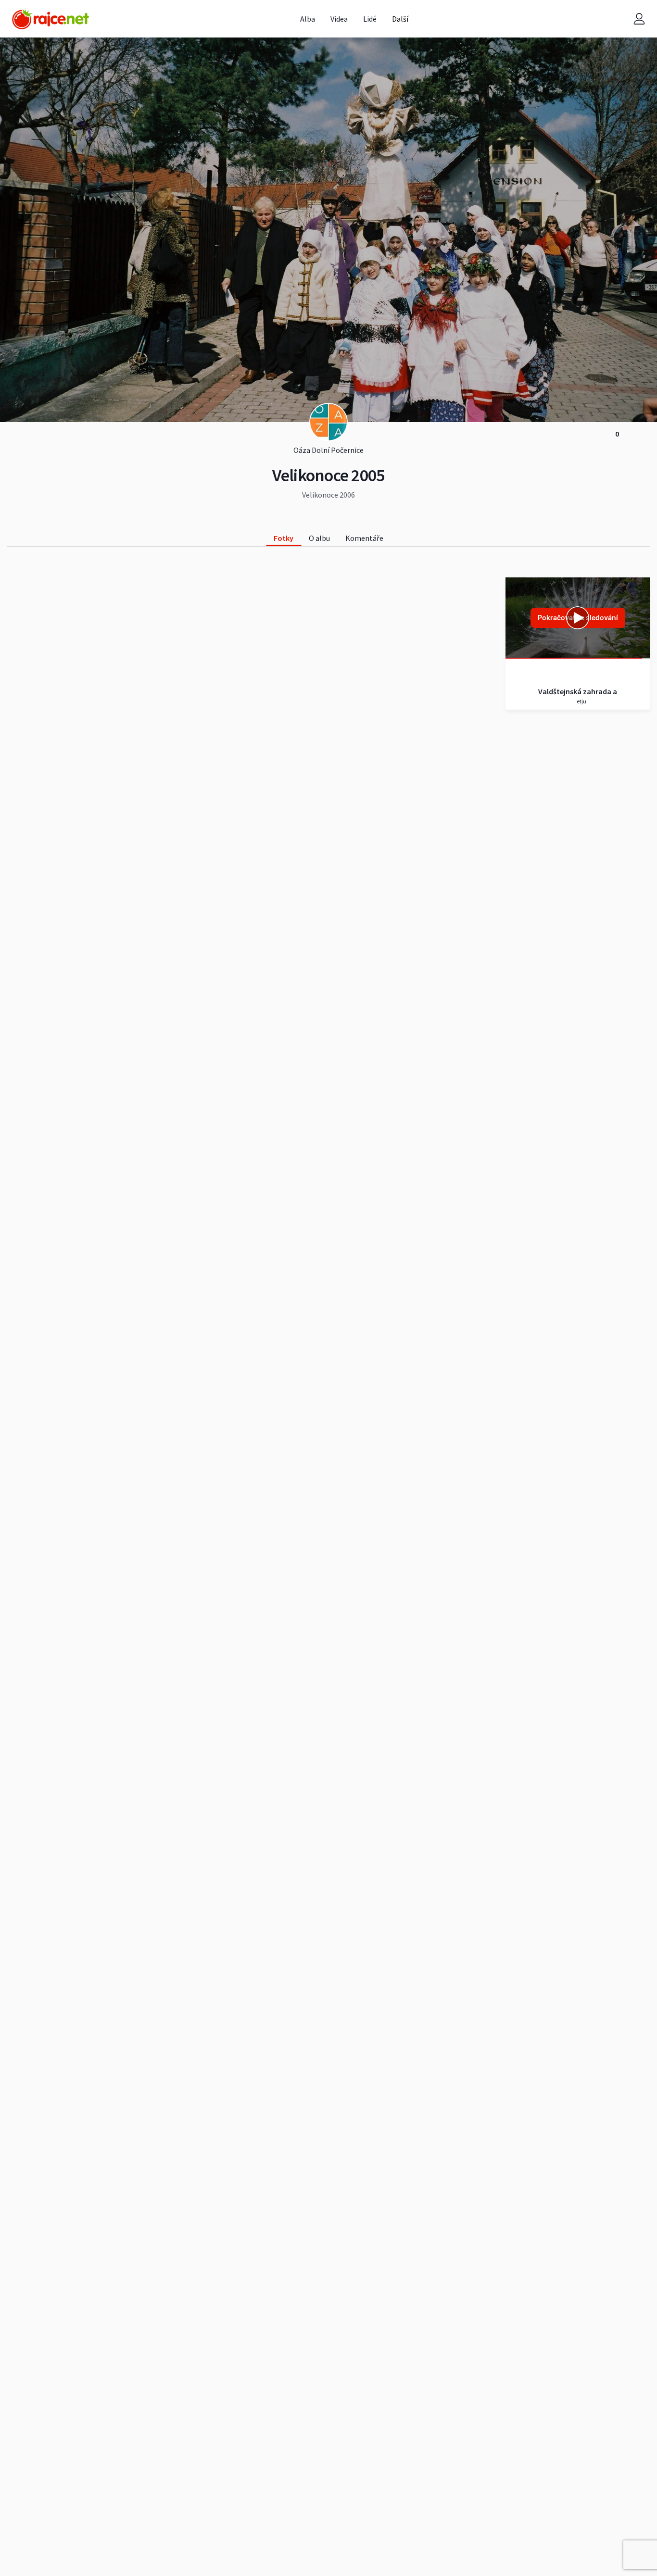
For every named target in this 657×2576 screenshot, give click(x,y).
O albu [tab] (319, 538)
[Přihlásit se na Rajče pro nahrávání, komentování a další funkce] (639, 19)
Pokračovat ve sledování (578, 618)
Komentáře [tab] (364, 538)
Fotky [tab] (284, 538)
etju (581, 701)
